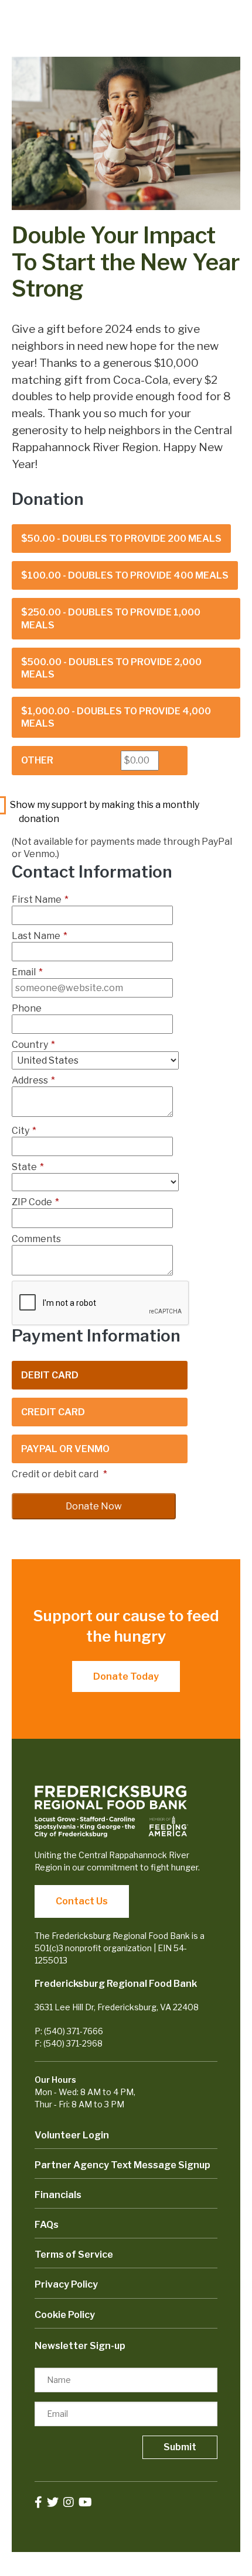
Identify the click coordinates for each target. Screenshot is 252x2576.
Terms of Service (74, 2255)
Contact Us (82, 1901)
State (28, 1167)
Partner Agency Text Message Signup (122, 2165)
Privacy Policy (66, 2284)
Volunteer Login (72, 2135)
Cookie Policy (65, 2315)
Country (33, 1045)
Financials (58, 2195)
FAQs (47, 2225)
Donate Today (126, 1676)
